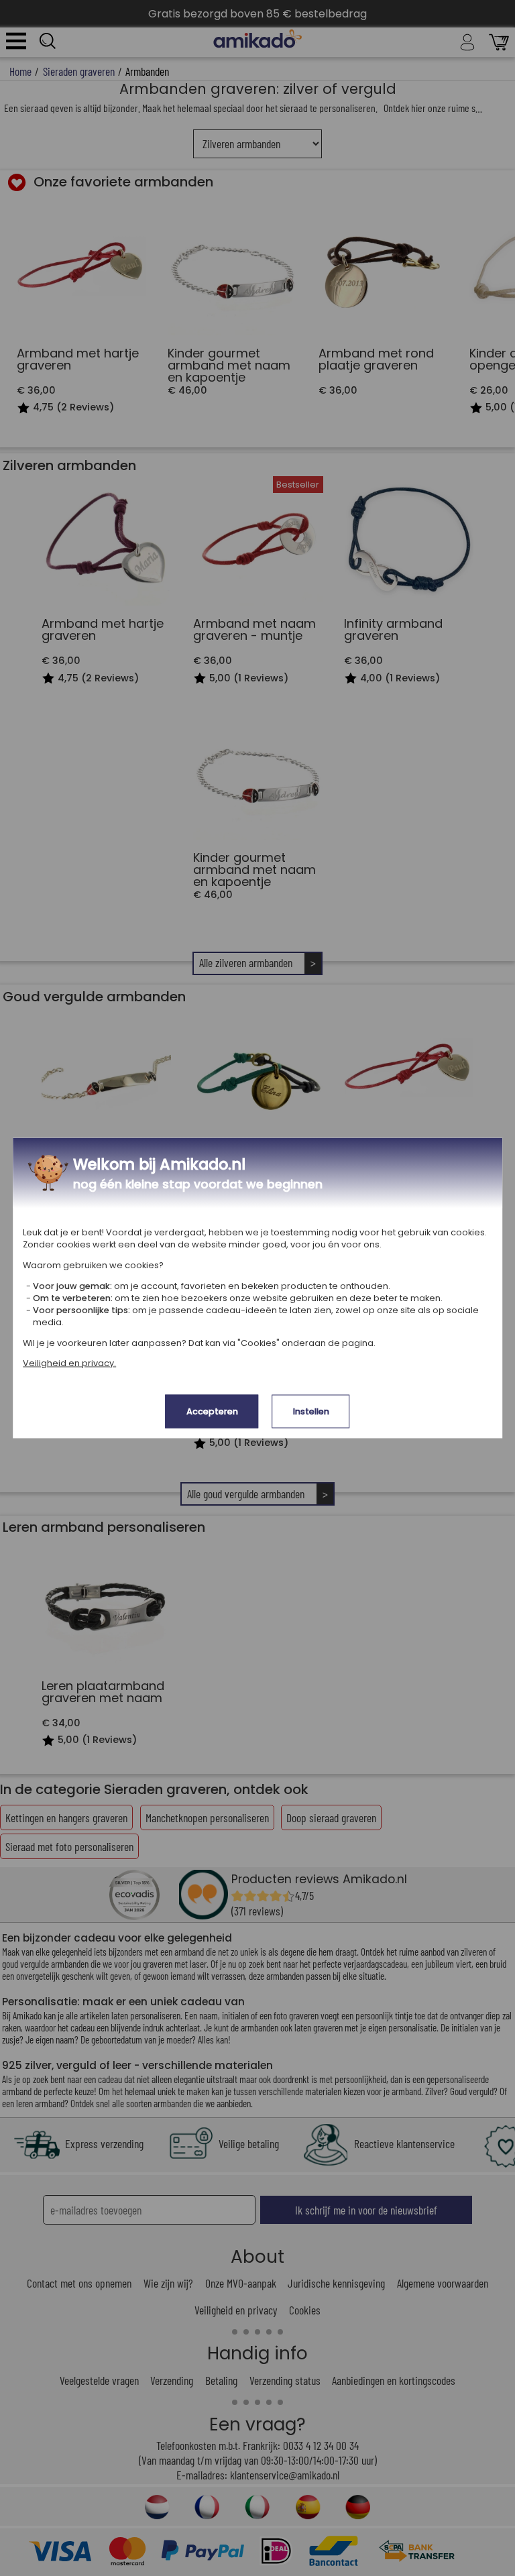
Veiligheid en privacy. (69, 1363)
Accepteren (212, 1411)
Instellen (311, 1411)
